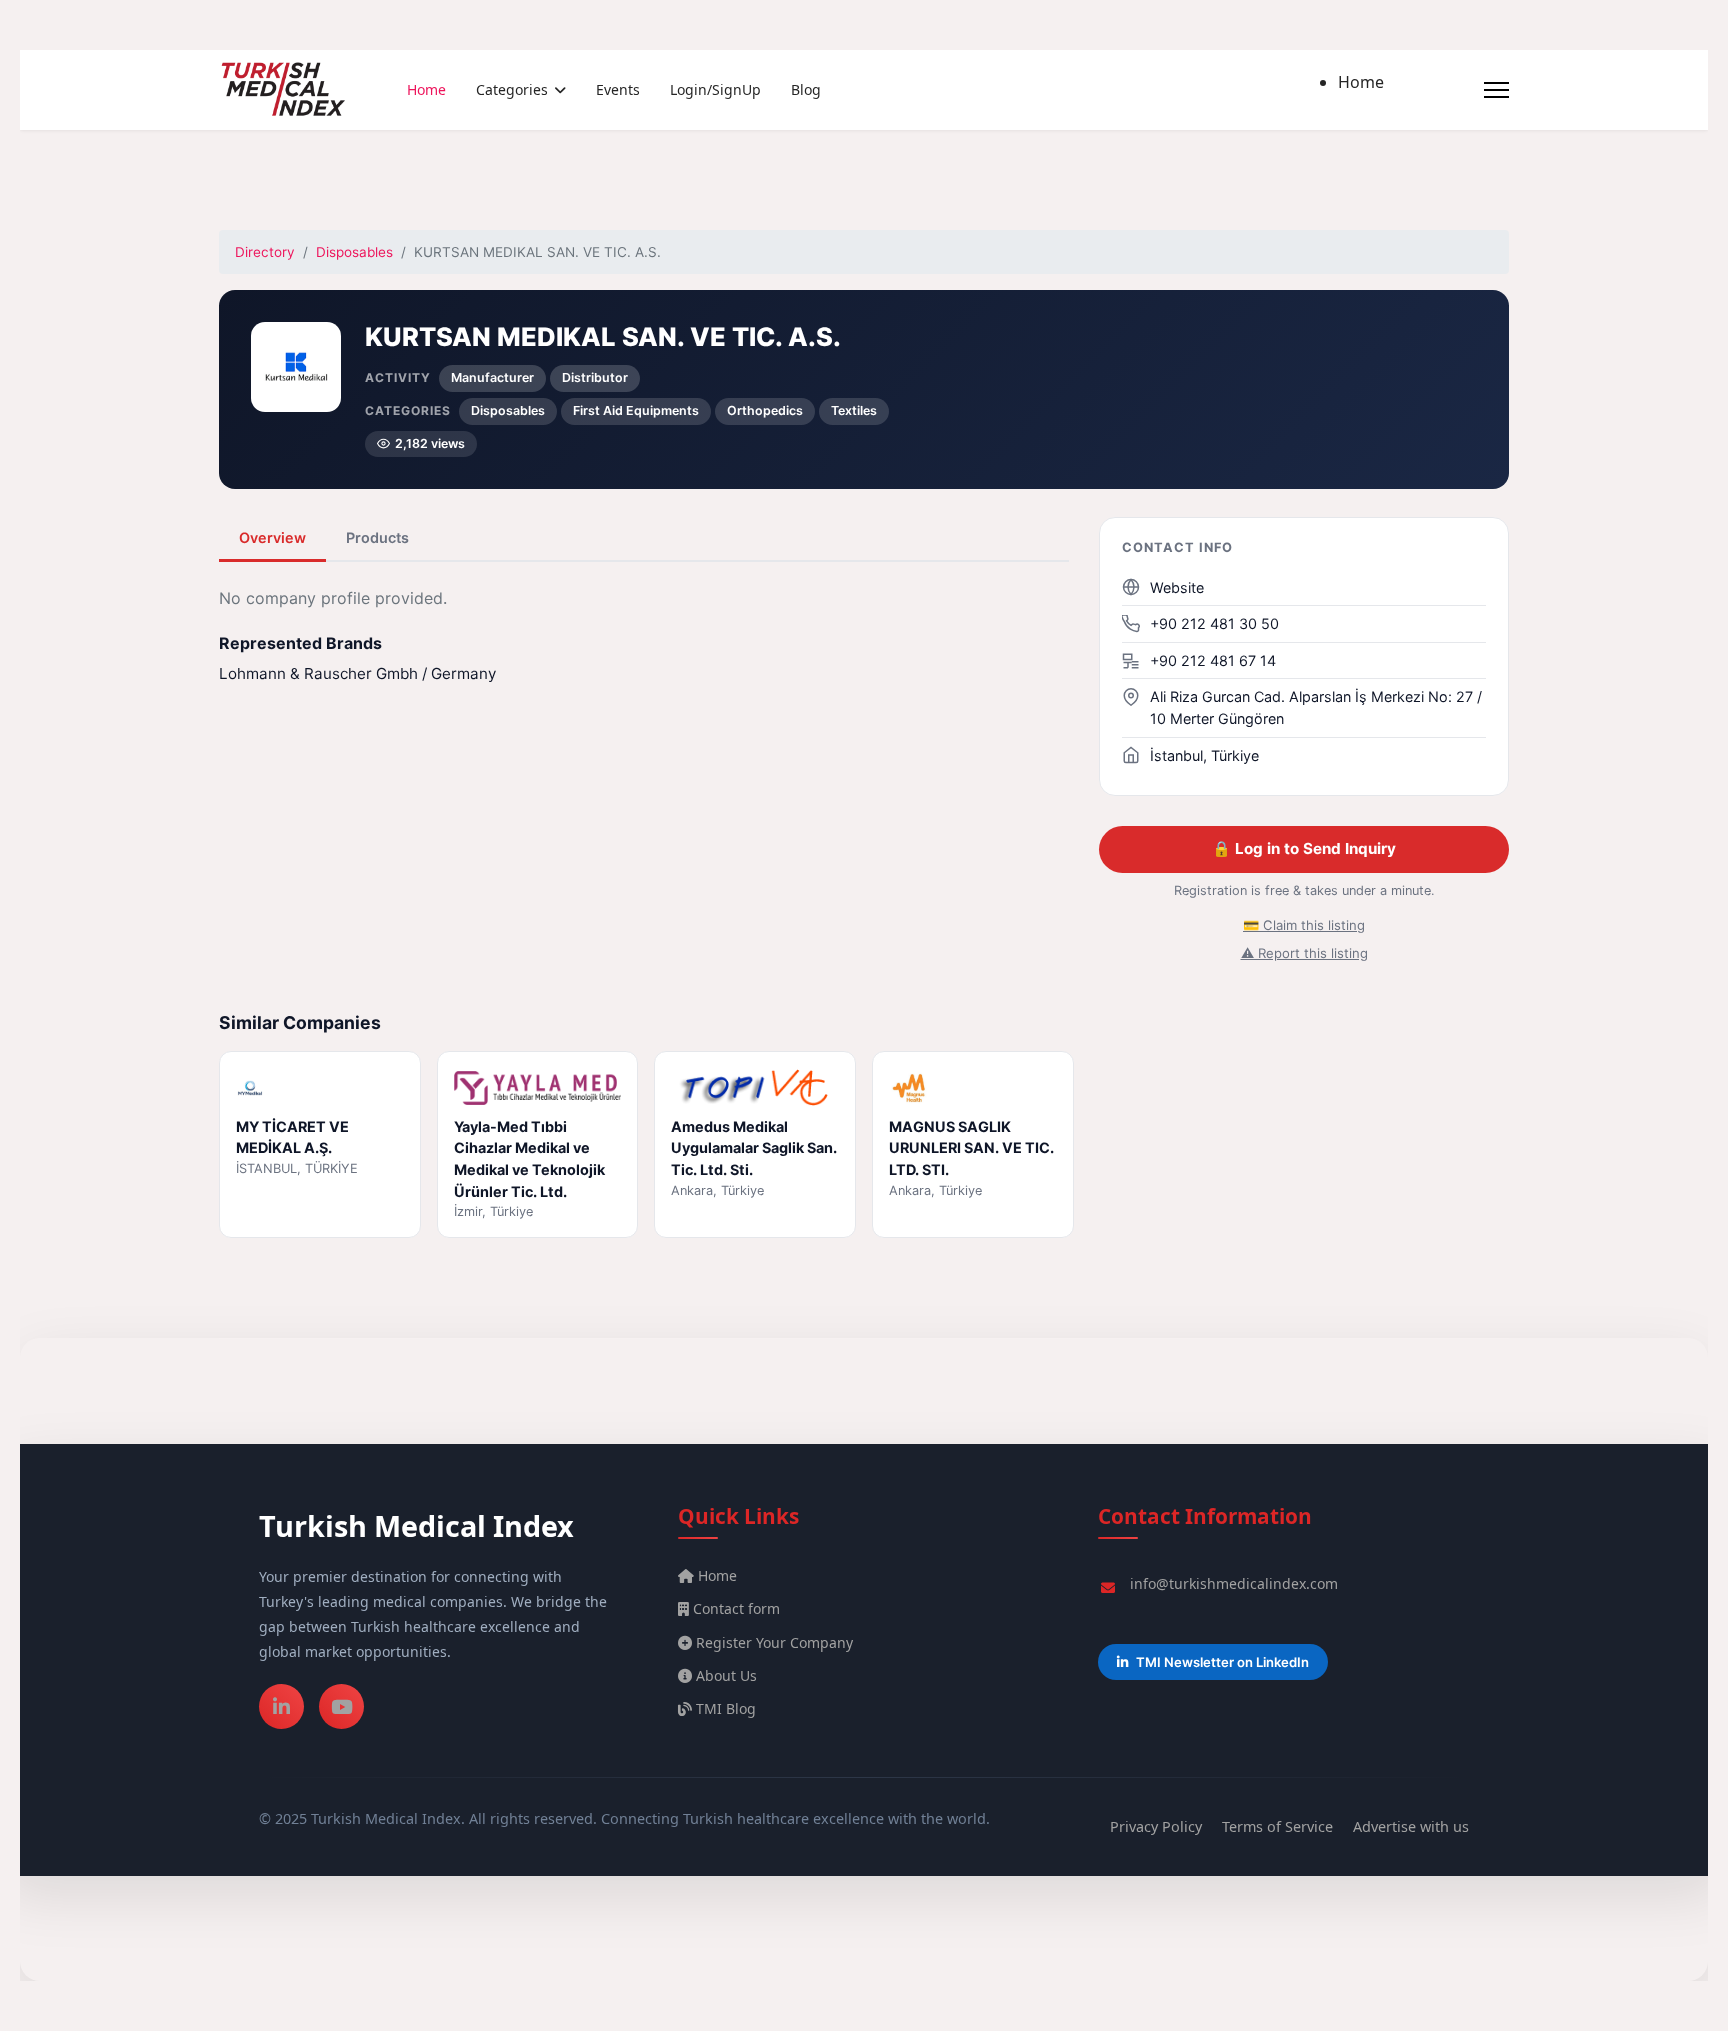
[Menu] (1496, 90)
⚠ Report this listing (1304, 953)
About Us (724, 1675)
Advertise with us (1411, 1826)
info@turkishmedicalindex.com (1234, 1583)
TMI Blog (724, 1708)
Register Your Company (772, 1642)
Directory (265, 252)
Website (1177, 587)
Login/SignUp (715, 89)
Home (426, 89)
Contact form (734, 1608)
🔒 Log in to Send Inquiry (1304, 848)
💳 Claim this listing (1304, 925)
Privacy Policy (1156, 1826)
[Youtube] (341, 1706)
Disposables (354, 252)
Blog (806, 89)
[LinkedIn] (281, 1706)
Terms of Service (1277, 1826)
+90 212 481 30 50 (1214, 623)
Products (377, 537)
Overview (272, 537)
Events (618, 89)
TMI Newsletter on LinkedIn (1222, 1662)
